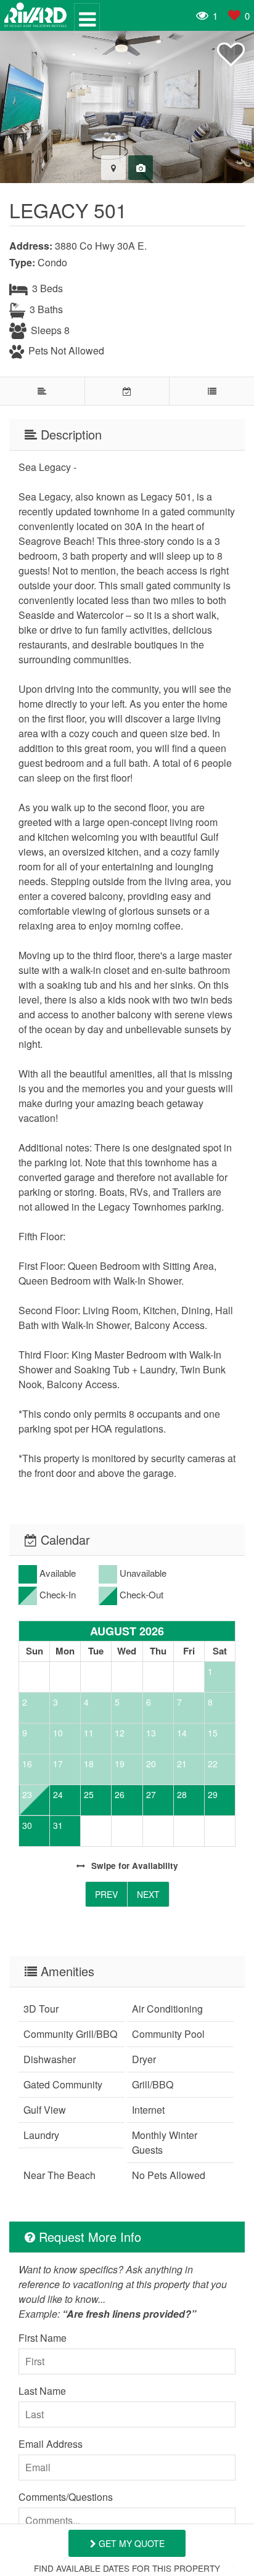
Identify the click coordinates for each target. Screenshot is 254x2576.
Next (148, 1894)
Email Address (51, 2444)
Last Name (42, 2391)
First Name (43, 2338)
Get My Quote (130, 2543)
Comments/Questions (66, 2497)
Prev (106, 1894)
